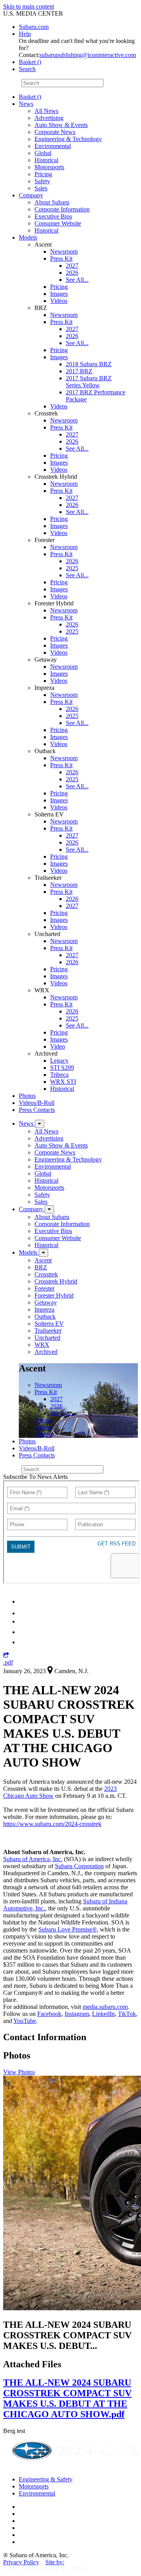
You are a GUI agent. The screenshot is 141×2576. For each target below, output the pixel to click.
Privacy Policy (21, 2562)
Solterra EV (49, 1324)
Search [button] (27, 69)
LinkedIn (103, 2014)
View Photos (19, 2072)
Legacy (59, 1061)
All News (46, 111)
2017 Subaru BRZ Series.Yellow (89, 382)
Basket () (30, 62)
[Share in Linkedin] (24, 1601)
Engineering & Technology (68, 139)
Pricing (43, 174)
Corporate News (55, 132)
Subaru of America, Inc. (33, 1859)
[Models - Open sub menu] (43, 1253)
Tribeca (59, 1075)
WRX (42, 1345)
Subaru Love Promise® (68, 1929)
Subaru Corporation (79, 1866)
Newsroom (64, 252)
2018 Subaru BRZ (89, 364)
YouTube (25, 2021)
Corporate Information (62, 209)
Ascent (43, 1260)
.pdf (8, 1662)
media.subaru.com (105, 2007)
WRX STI (63, 1082)
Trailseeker (48, 1331)
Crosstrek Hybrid (56, 1281)
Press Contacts (37, 1110)
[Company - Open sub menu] (49, 1209)
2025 (72, 568)
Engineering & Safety (46, 2479)
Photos (27, 1096)
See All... (77, 280)
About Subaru (52, 202)
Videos (59, 301)
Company (31, 195)
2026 (72, 273)
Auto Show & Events (61, 125)
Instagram (77, 2014)
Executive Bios (53, 216)
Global (43, 153)
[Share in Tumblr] (23, 1632)
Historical (46, 160)
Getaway (46, 1302)
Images (59, 294)
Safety (42, 181)
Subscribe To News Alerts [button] (35, 1477)
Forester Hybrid (54, 1295)
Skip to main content (29, 6)
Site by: (55, 2562)
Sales (41, 188)
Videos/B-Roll (37, 1103)
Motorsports (49, 167)
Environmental (53, 146)
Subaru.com (34, 27)
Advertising (49, 118)
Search (12, 83)
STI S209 (62, 1068)
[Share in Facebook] (24, 1613)
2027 (72, 266)
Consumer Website (58, 223)
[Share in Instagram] (23, 1642)
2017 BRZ (79, 371)
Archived (46, 1352)
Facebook (49, 2014)
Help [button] (25, 34)
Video (58, 1046)
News (26, 104)
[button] (6, 1655)
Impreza (44, 1309)
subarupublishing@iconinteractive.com (88, 55)
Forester (44, 1288)
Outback (45, 1317)
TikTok (127, 2014)
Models (28, 237)
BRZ (41, 1267)
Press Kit (61, 259)
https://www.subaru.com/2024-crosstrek (52, 1824)
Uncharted (47, 1338)
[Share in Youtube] (23, 1621)
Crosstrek (46, 1274)
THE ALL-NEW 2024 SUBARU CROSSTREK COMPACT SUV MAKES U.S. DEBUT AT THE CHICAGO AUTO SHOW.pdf (67, 2398)
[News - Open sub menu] (40, 1124)
